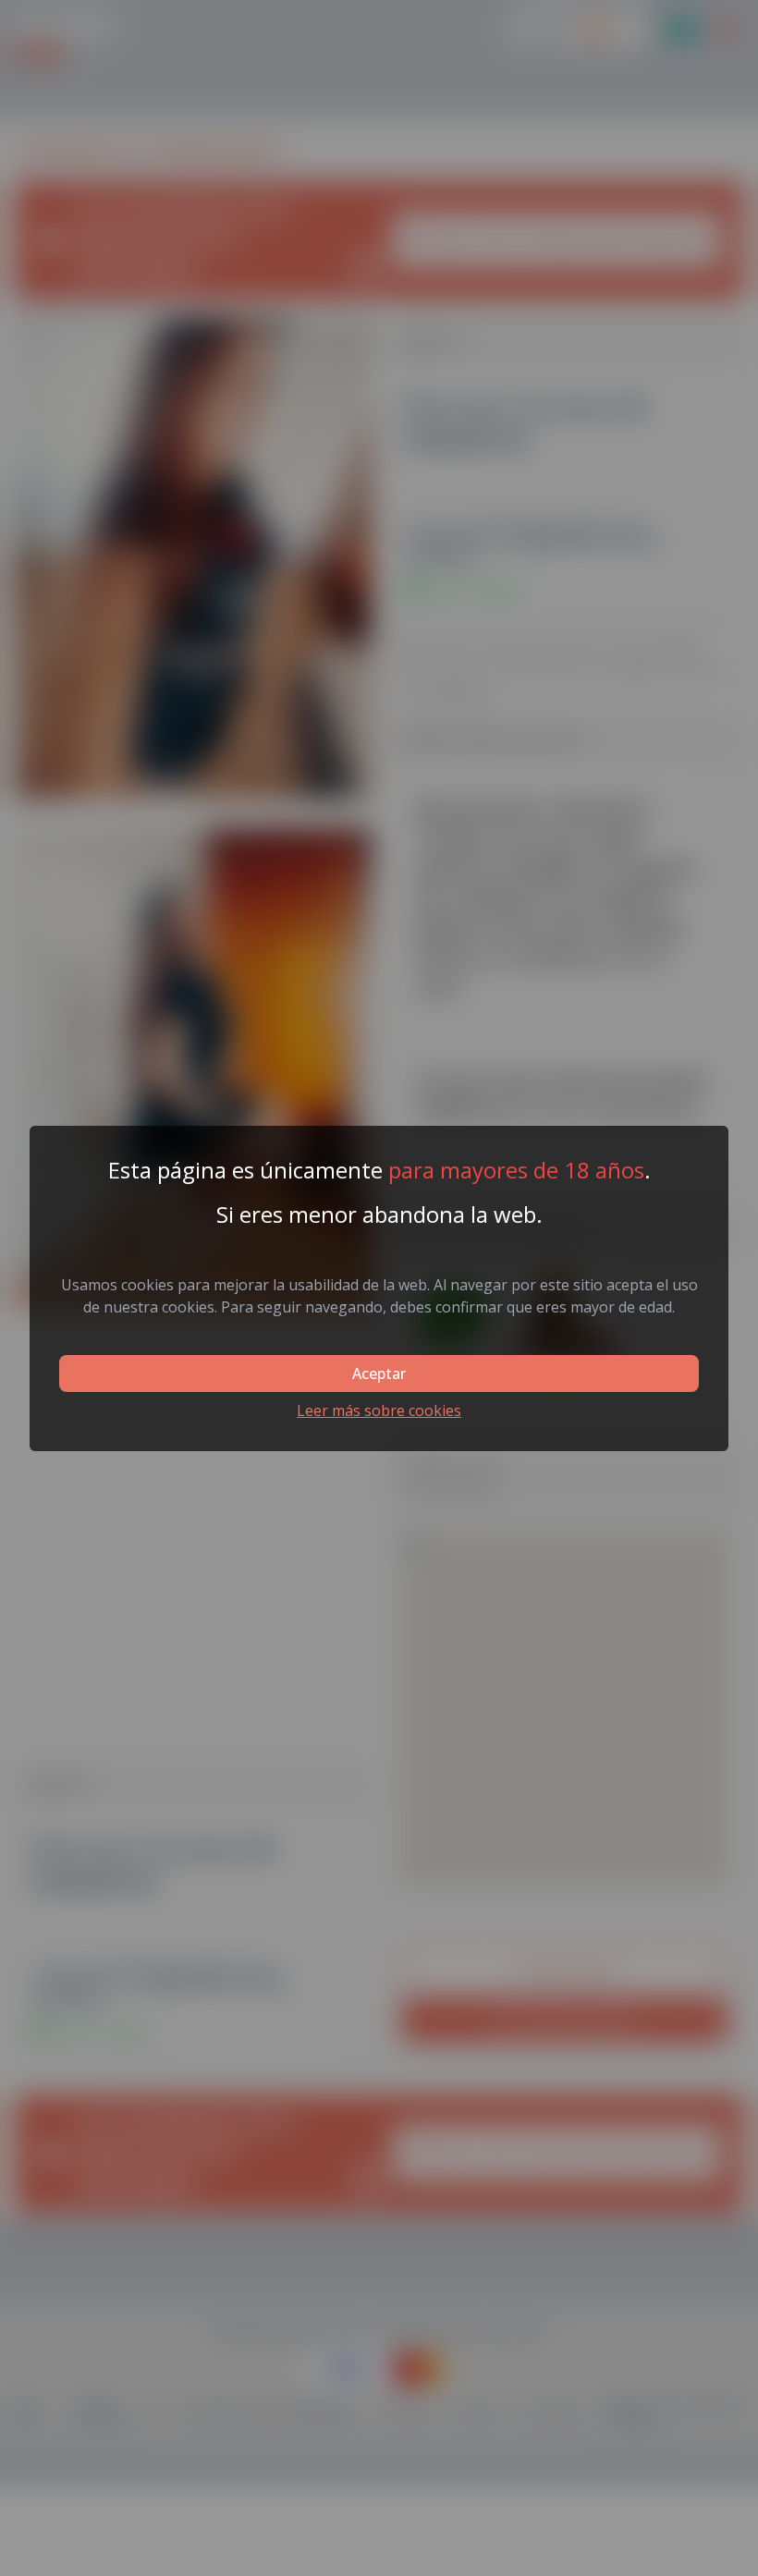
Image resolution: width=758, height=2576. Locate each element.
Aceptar (379, 1373)
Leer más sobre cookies (379, 1410)
